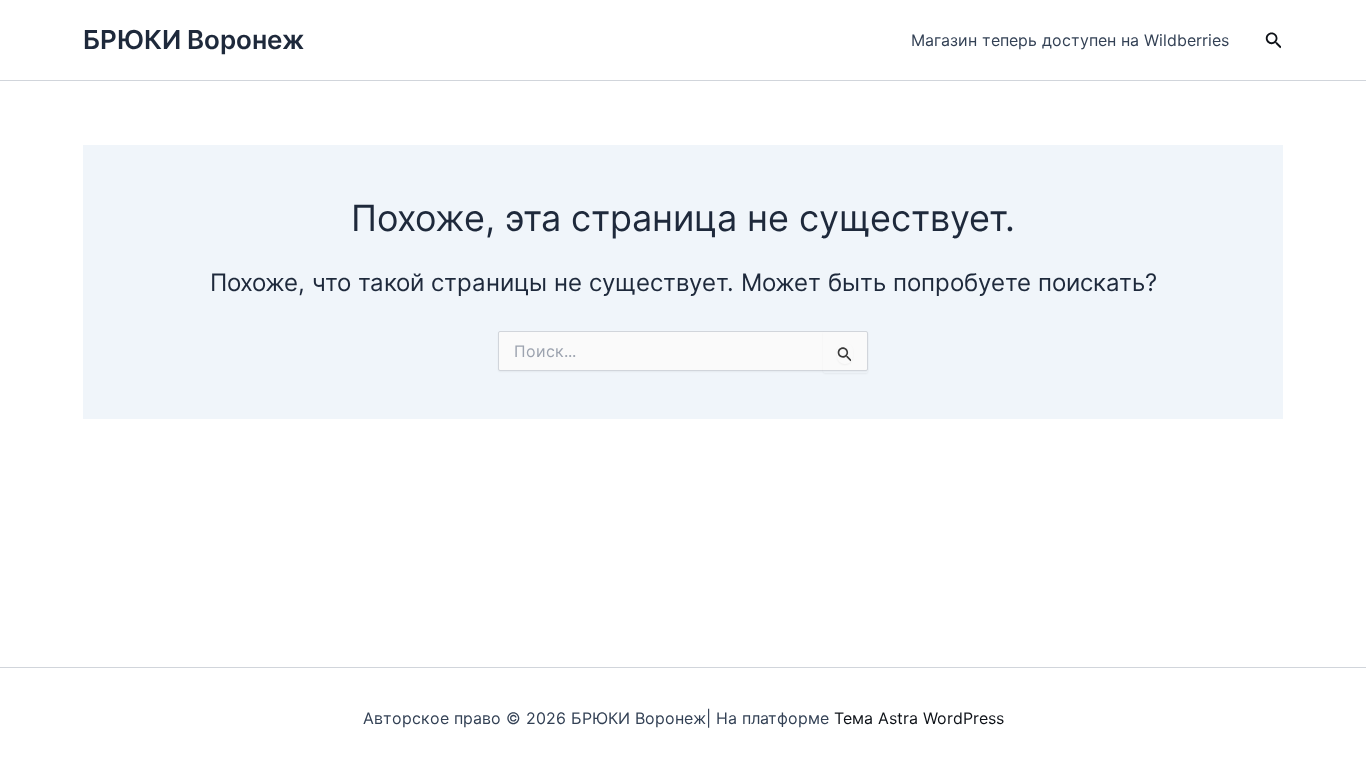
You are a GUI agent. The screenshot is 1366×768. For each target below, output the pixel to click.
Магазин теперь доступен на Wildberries (1070, 40)
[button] (1274, 40)
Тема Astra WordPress (919, 718)
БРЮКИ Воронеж (193, 39)
